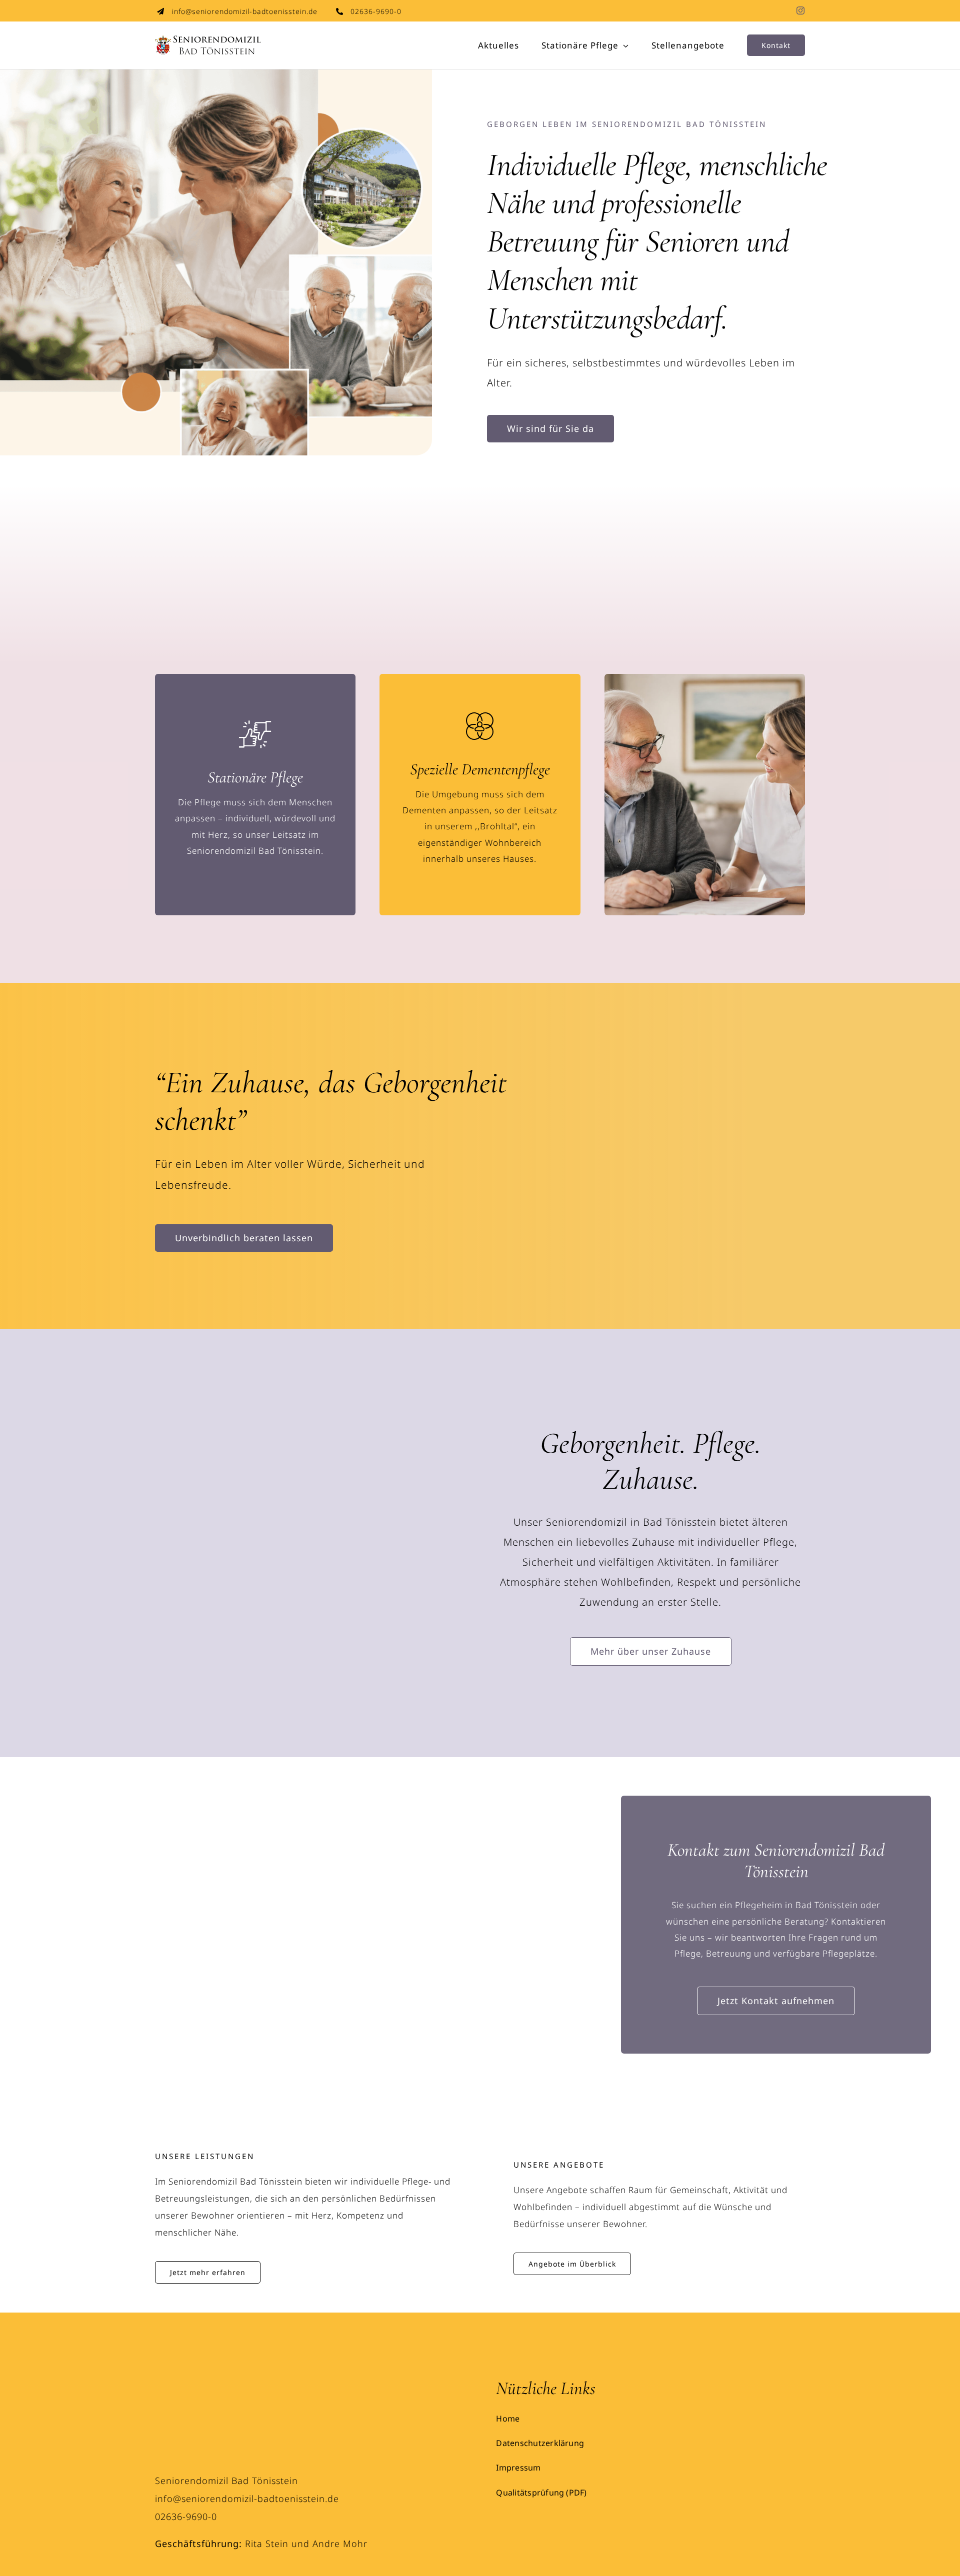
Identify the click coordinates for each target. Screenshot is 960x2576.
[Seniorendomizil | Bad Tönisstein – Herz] (192, 2382)
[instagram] (801, 10)
